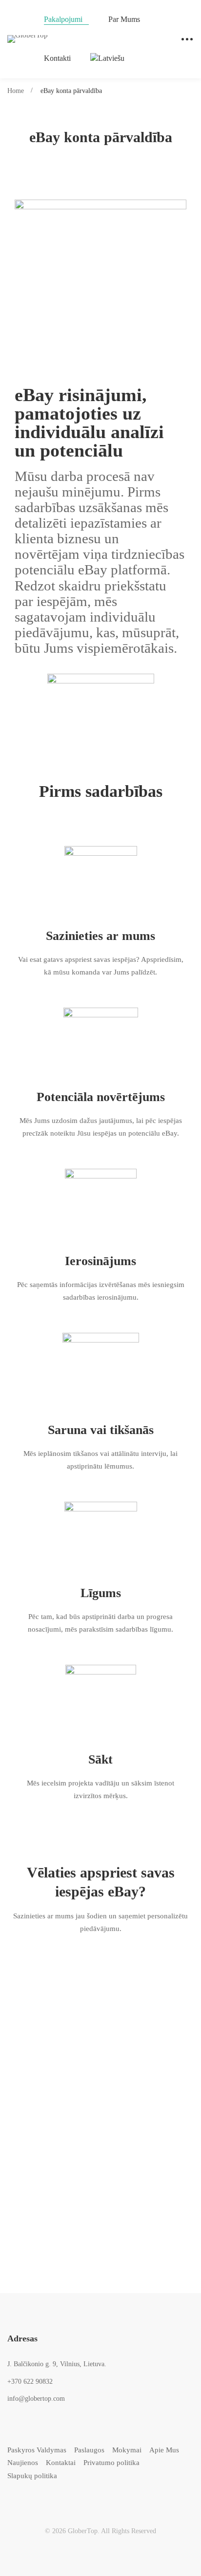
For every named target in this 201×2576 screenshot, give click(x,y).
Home (16, 91)
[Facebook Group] (67, 2497)
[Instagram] (37, 2497)
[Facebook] (22, 2497)
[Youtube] (52, 2497)
